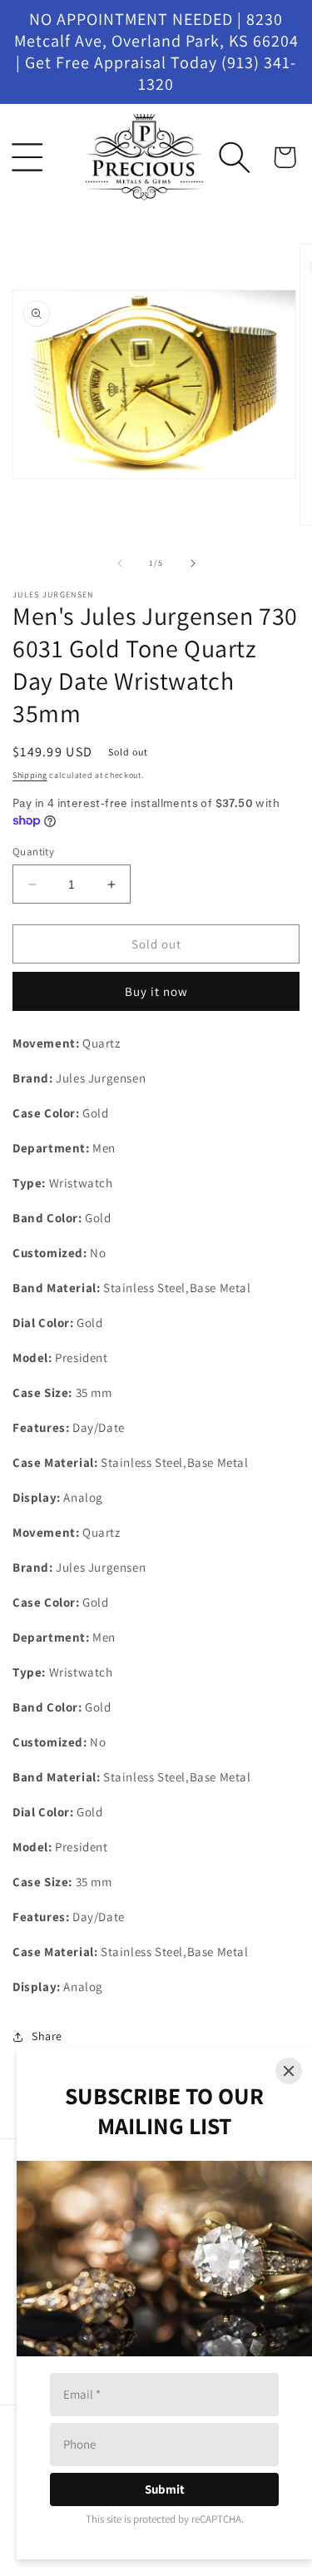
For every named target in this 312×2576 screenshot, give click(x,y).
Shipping (30, 775)
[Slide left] (120, 563)
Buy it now (156, 991)
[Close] (289, 2071)
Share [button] (47, 2036)
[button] (27, 157)
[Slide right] (193, 563)
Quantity (33, 852)
